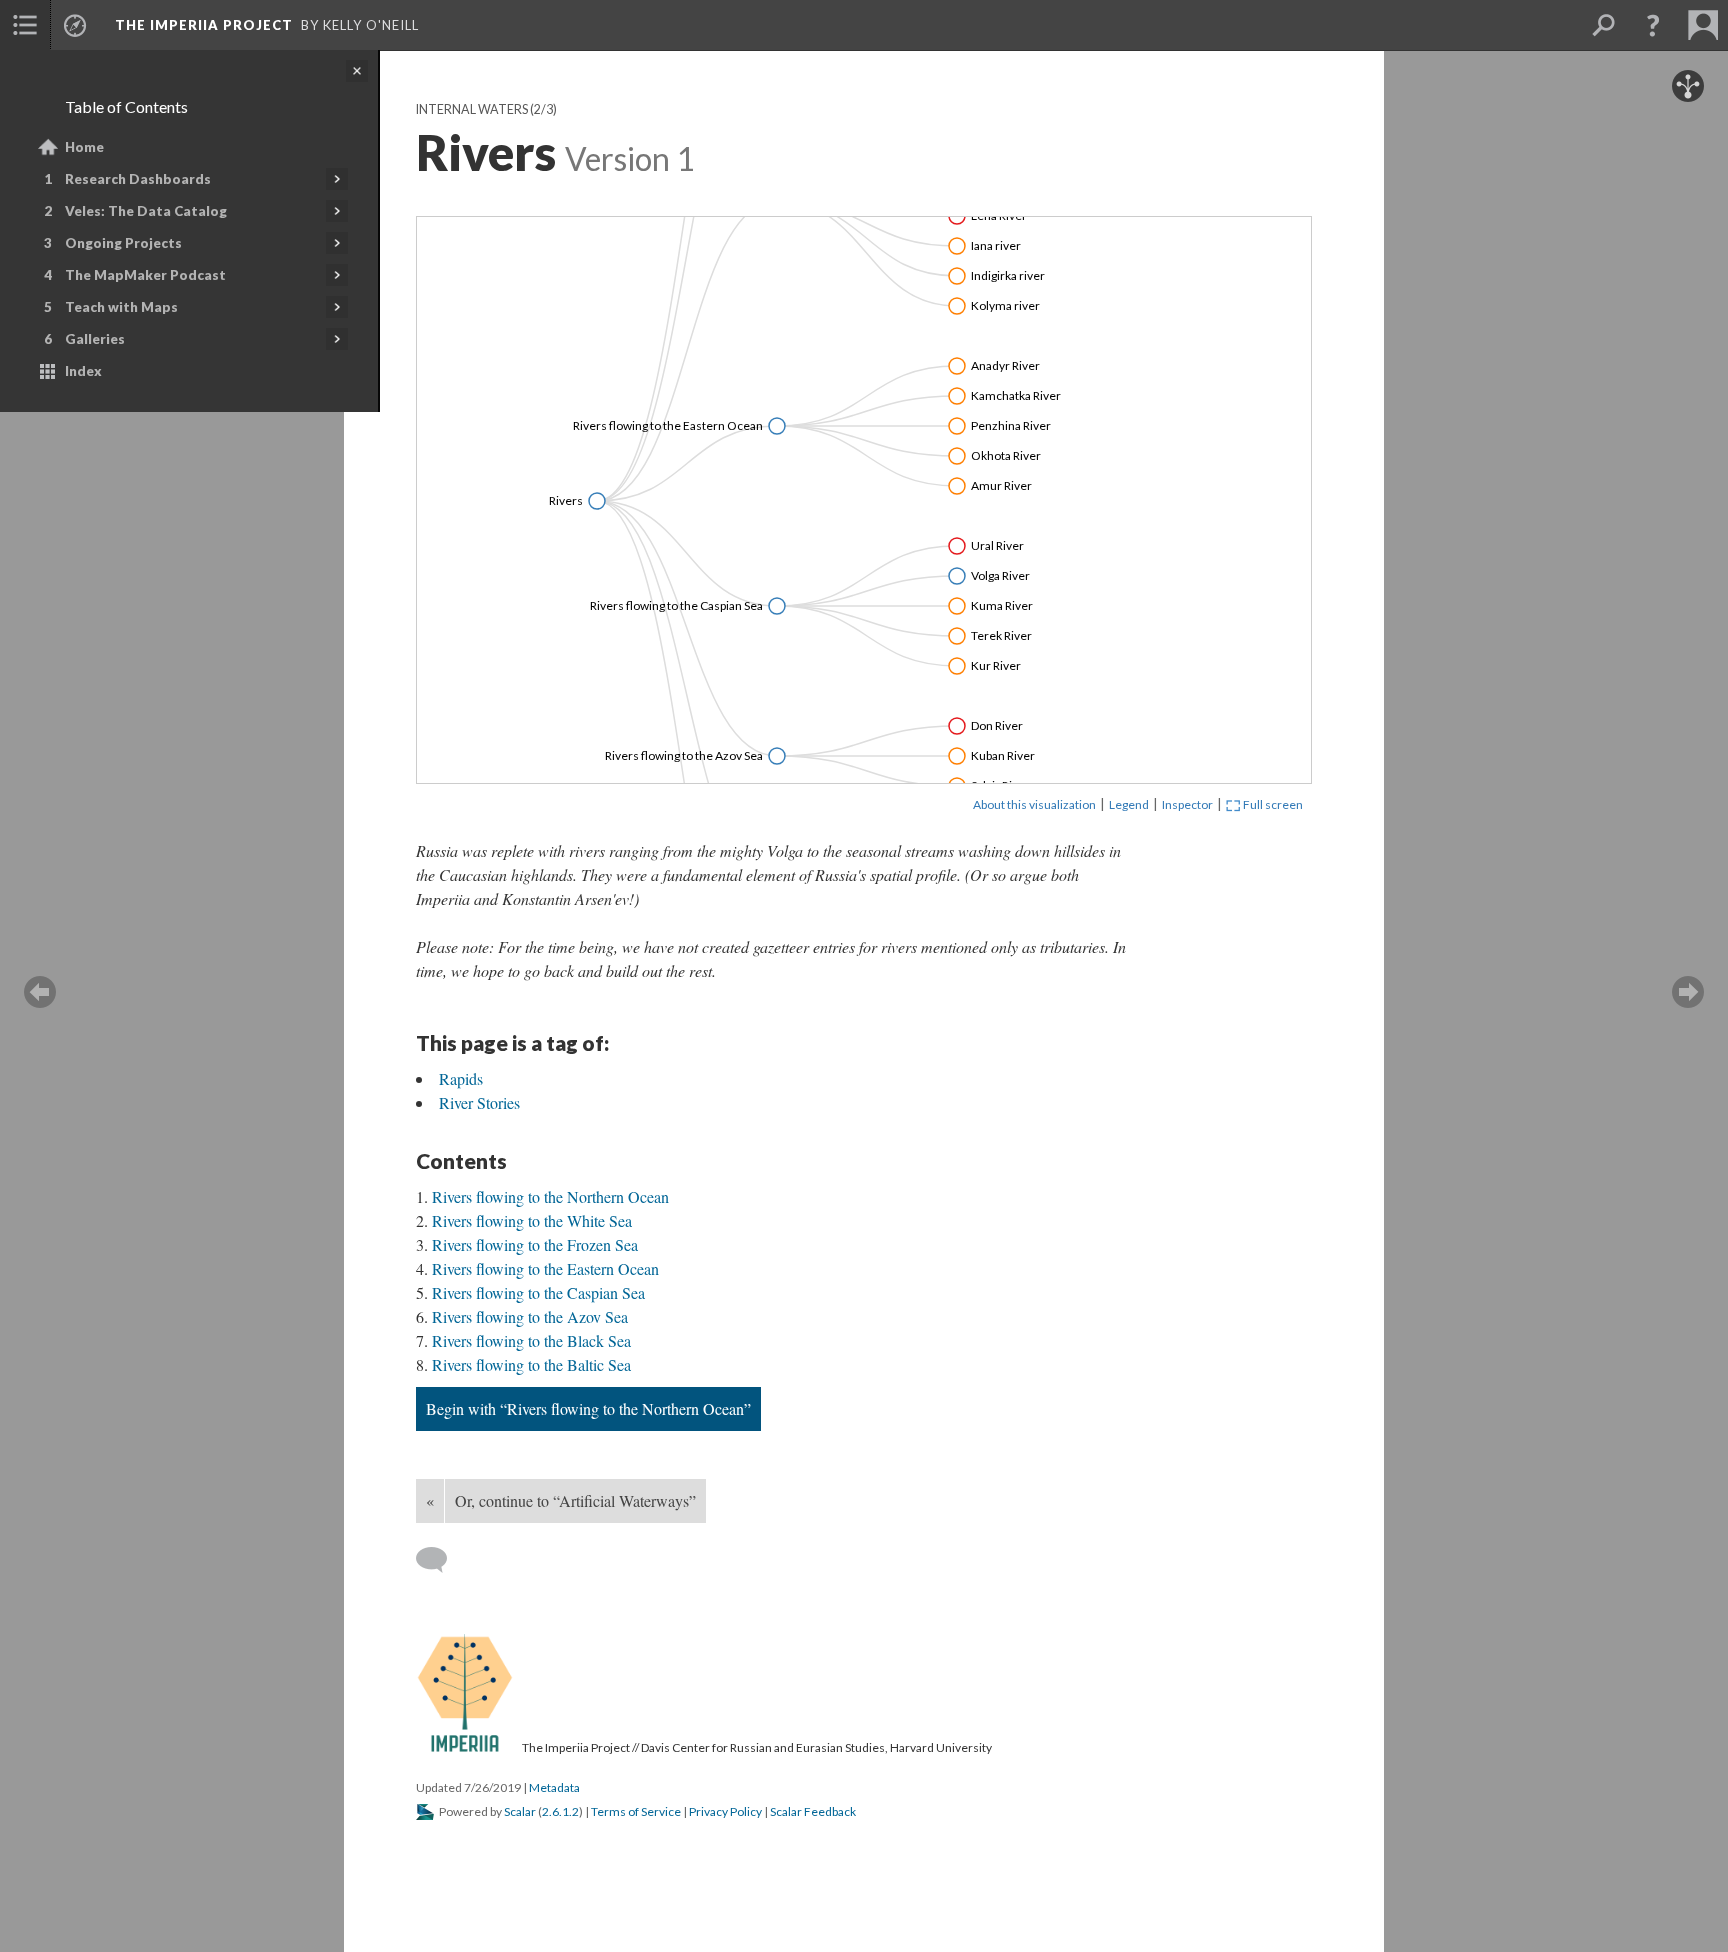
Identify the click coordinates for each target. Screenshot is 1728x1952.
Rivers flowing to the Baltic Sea (531, 1364)
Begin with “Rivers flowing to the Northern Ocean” (588, 1408)
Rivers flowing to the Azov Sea (530, 1316)
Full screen (1272, 804)
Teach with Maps (121, 307)
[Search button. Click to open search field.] (1603, 25)
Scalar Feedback (813, 1811)
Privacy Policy (725, 1811)
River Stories (479, 1102)
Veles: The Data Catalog (146, 211)
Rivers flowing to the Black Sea (531, 1340)
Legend (1129, 804)
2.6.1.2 (560, 1811)
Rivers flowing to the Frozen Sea (535, 1244)
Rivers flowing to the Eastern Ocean (545, 1268)
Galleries (95, 339)
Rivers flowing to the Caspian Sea (538, 1292)
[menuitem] (25, 25)
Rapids (461, 1078)
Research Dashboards (138, 179)
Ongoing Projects (123, 243)
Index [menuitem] (83, 371)
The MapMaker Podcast (145, 275)
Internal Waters (472, 109)
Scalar (520, 1811)
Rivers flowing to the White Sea (532, 1220)
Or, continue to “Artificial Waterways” (575, 1500)
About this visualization (1034, 804)
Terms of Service (636, 1811)
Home (84, 147)
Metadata (554, 1787)
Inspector (1187, 804)
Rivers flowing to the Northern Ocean (550, 1196)
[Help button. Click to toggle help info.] (1653, 25)
